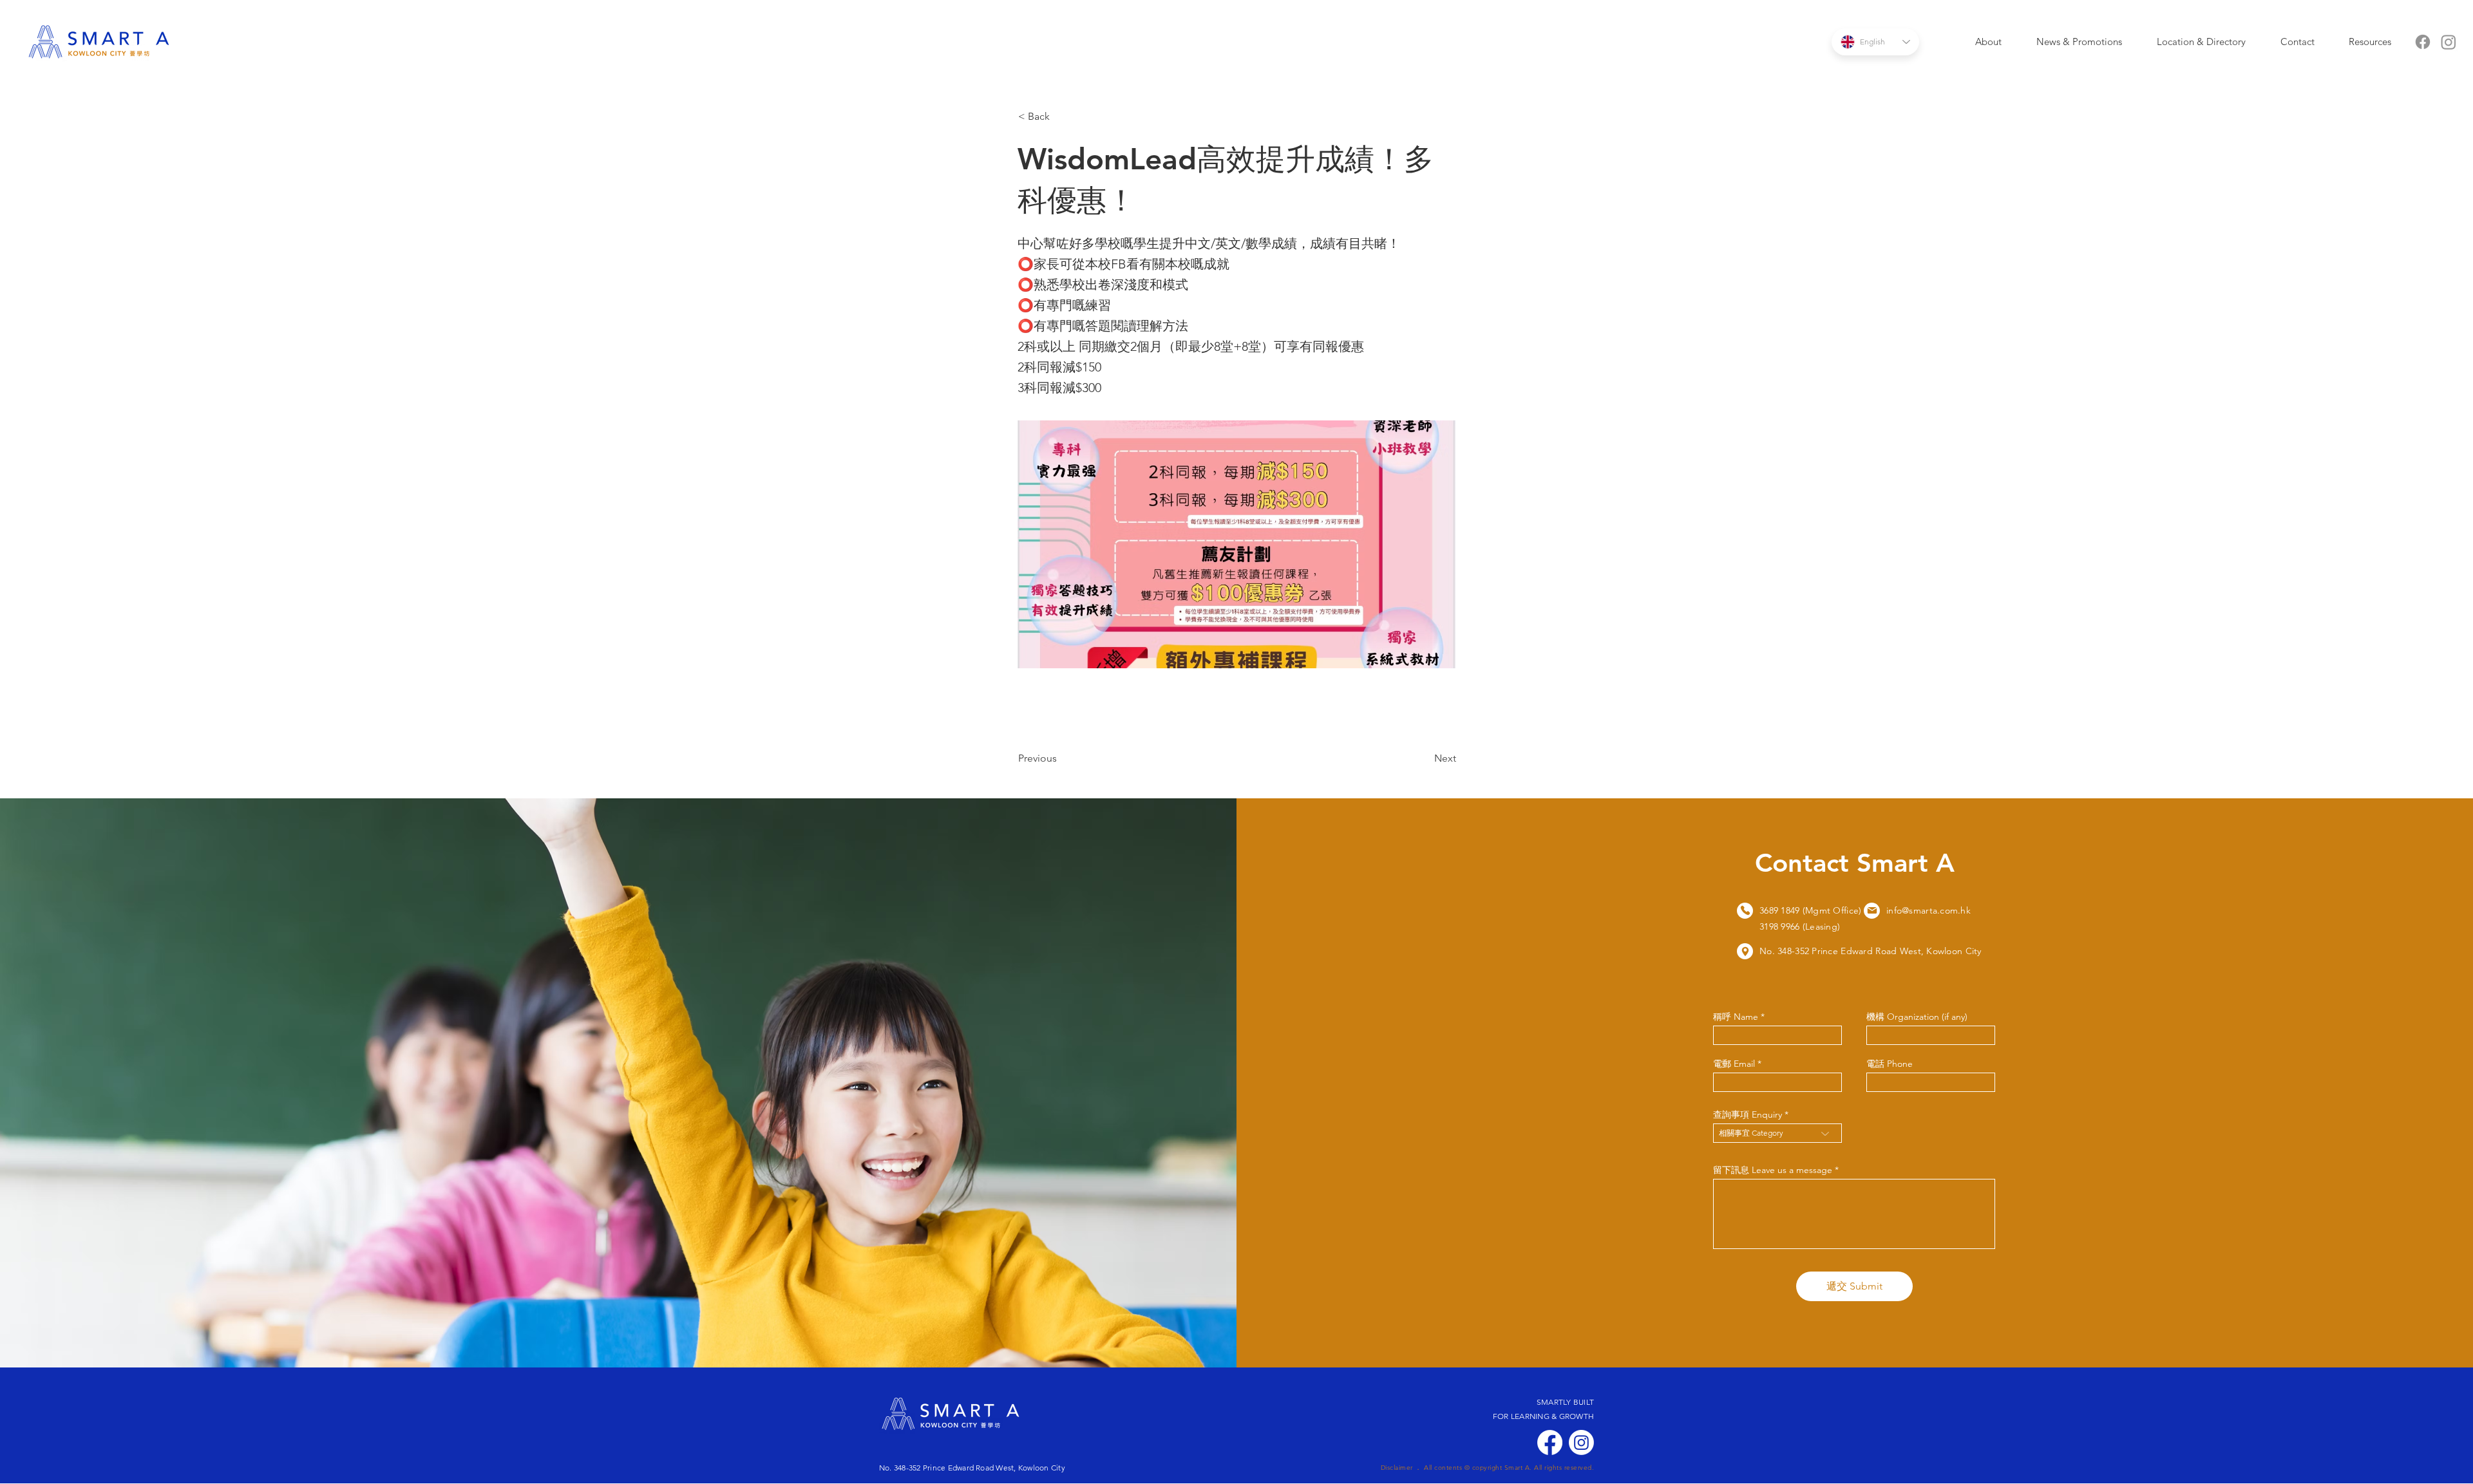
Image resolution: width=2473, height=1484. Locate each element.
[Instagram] (2449, 42)
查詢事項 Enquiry (1748, 1114)
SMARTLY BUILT (1565, 1402)
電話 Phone (1890, 1064)
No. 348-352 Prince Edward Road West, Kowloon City (972, 1468)
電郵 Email (1734, 1064)
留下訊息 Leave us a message (1773, 1170)
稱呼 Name (1736, 1017)
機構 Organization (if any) (1917, 1017)
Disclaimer (1397, 1468)
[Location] (1745, 911)
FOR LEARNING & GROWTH (1543, 1416)
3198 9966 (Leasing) (1800, 926)
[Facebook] (2423, 42)
